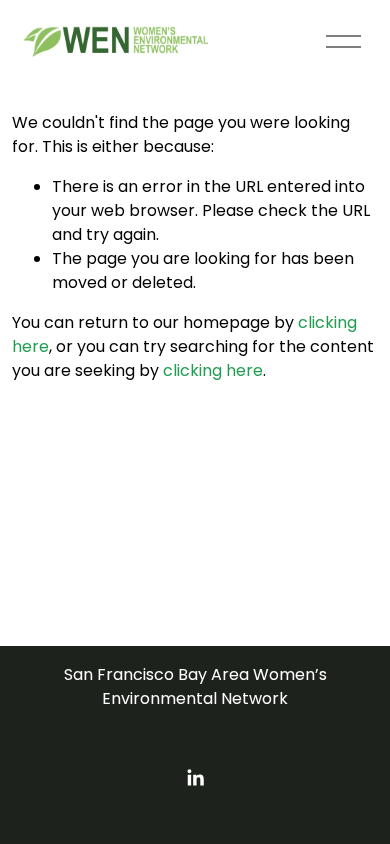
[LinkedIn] (195, 778)
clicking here (213, 370)
